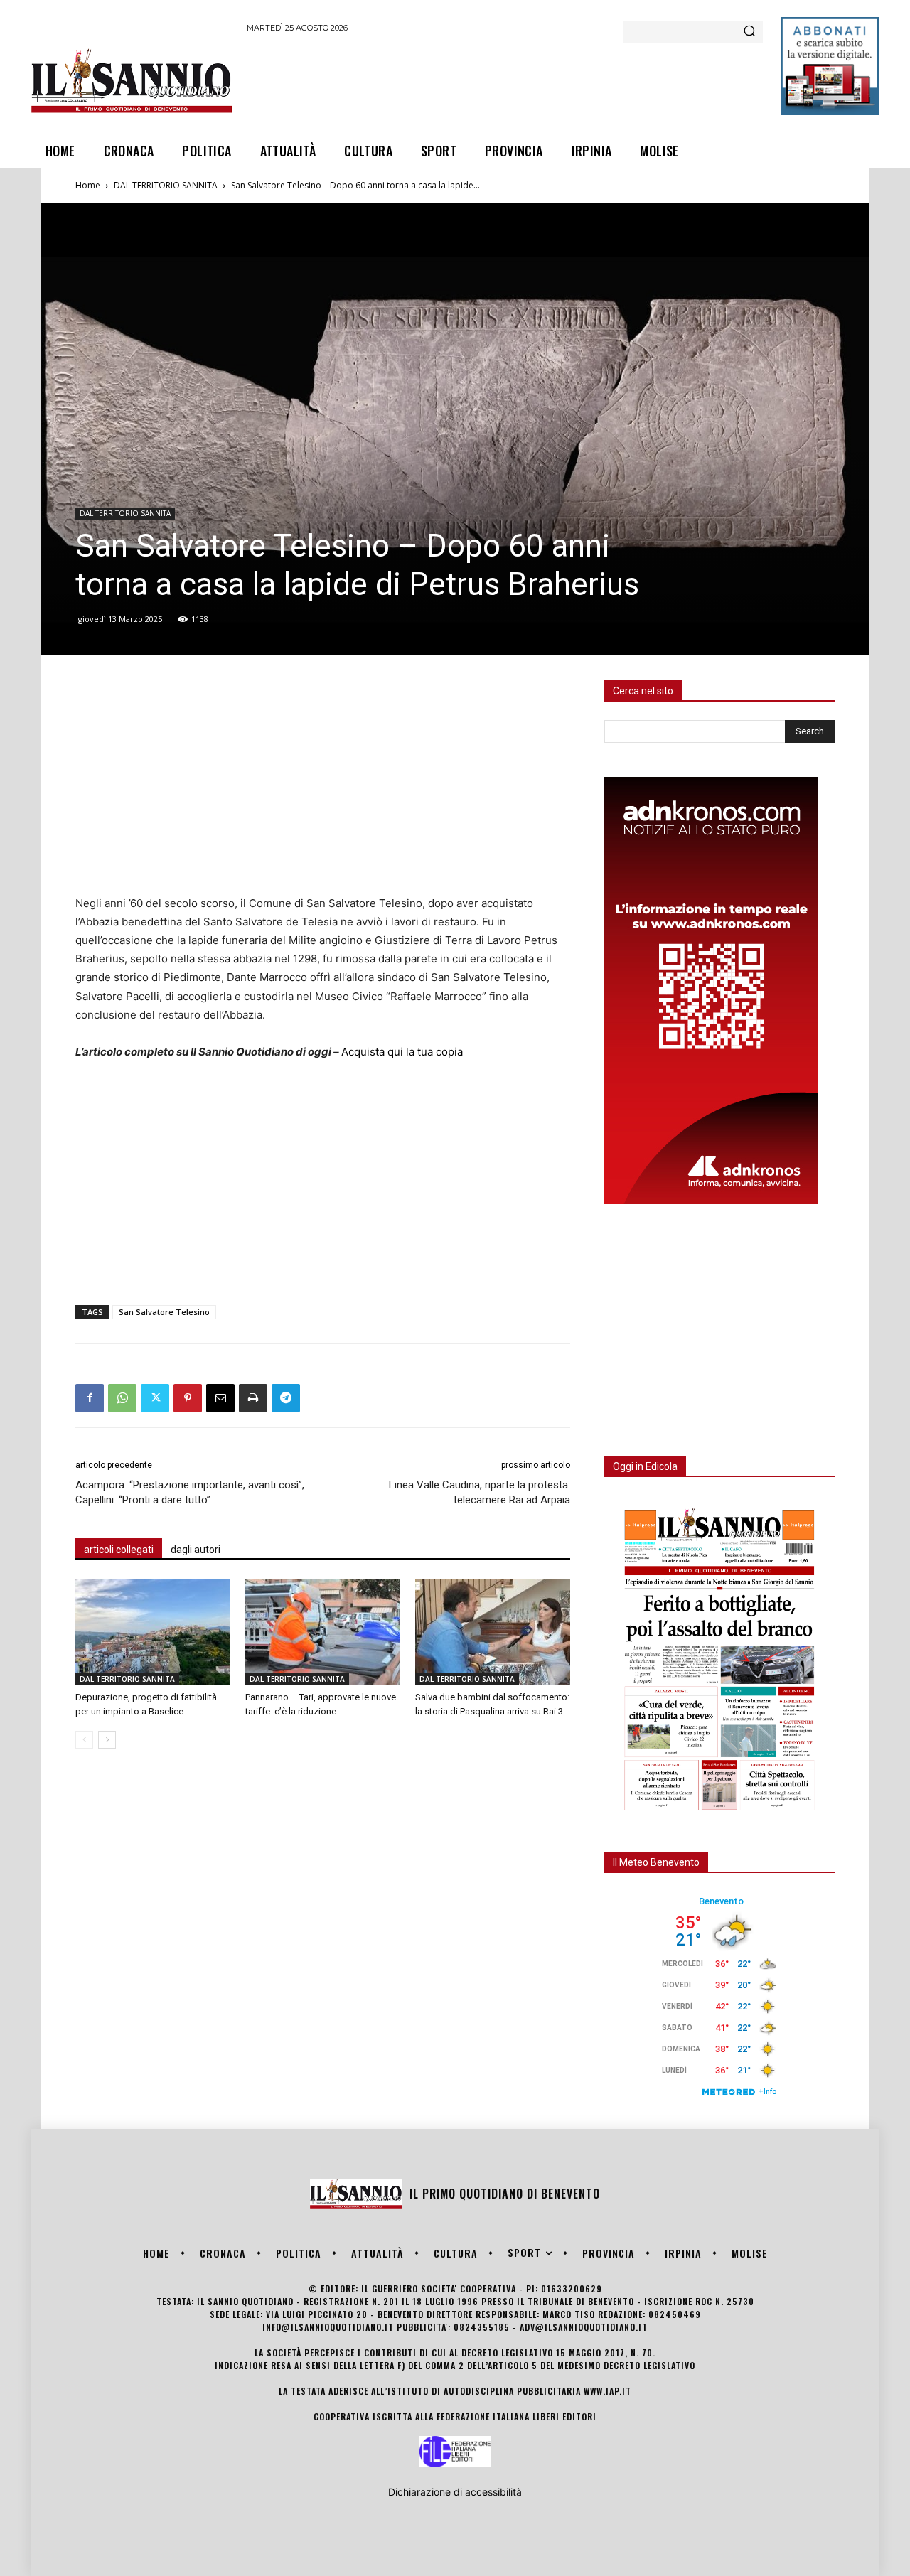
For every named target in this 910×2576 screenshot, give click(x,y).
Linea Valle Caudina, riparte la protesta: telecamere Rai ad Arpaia (480, 1492)
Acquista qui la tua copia (402, 1052)
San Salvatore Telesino (164, 1312)
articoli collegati (119, 1550)
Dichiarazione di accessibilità (455, 2492)
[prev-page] (84, 1740)
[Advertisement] (505, 81)
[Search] (749, 32)
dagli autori (196, 1550)
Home (88, 185)
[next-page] (107, 1740)
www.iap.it (607, 2391)
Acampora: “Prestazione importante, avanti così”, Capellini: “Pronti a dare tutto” (190, 1492)
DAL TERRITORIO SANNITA (166, 185)
